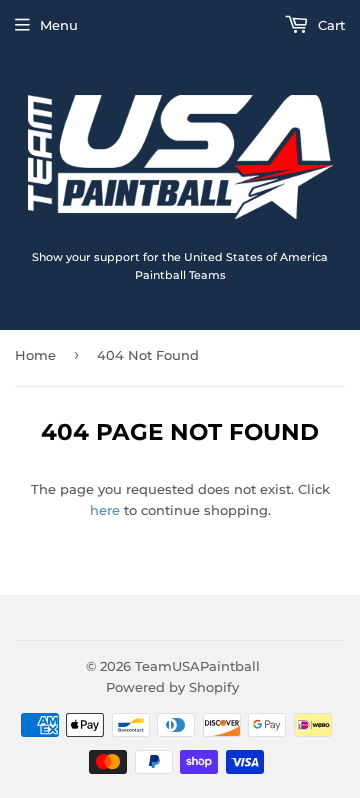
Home (35, 355)
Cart (329, 25)
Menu (59, 25)
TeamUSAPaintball (197, 666)
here (105, 510)
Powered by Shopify (172, 687)
